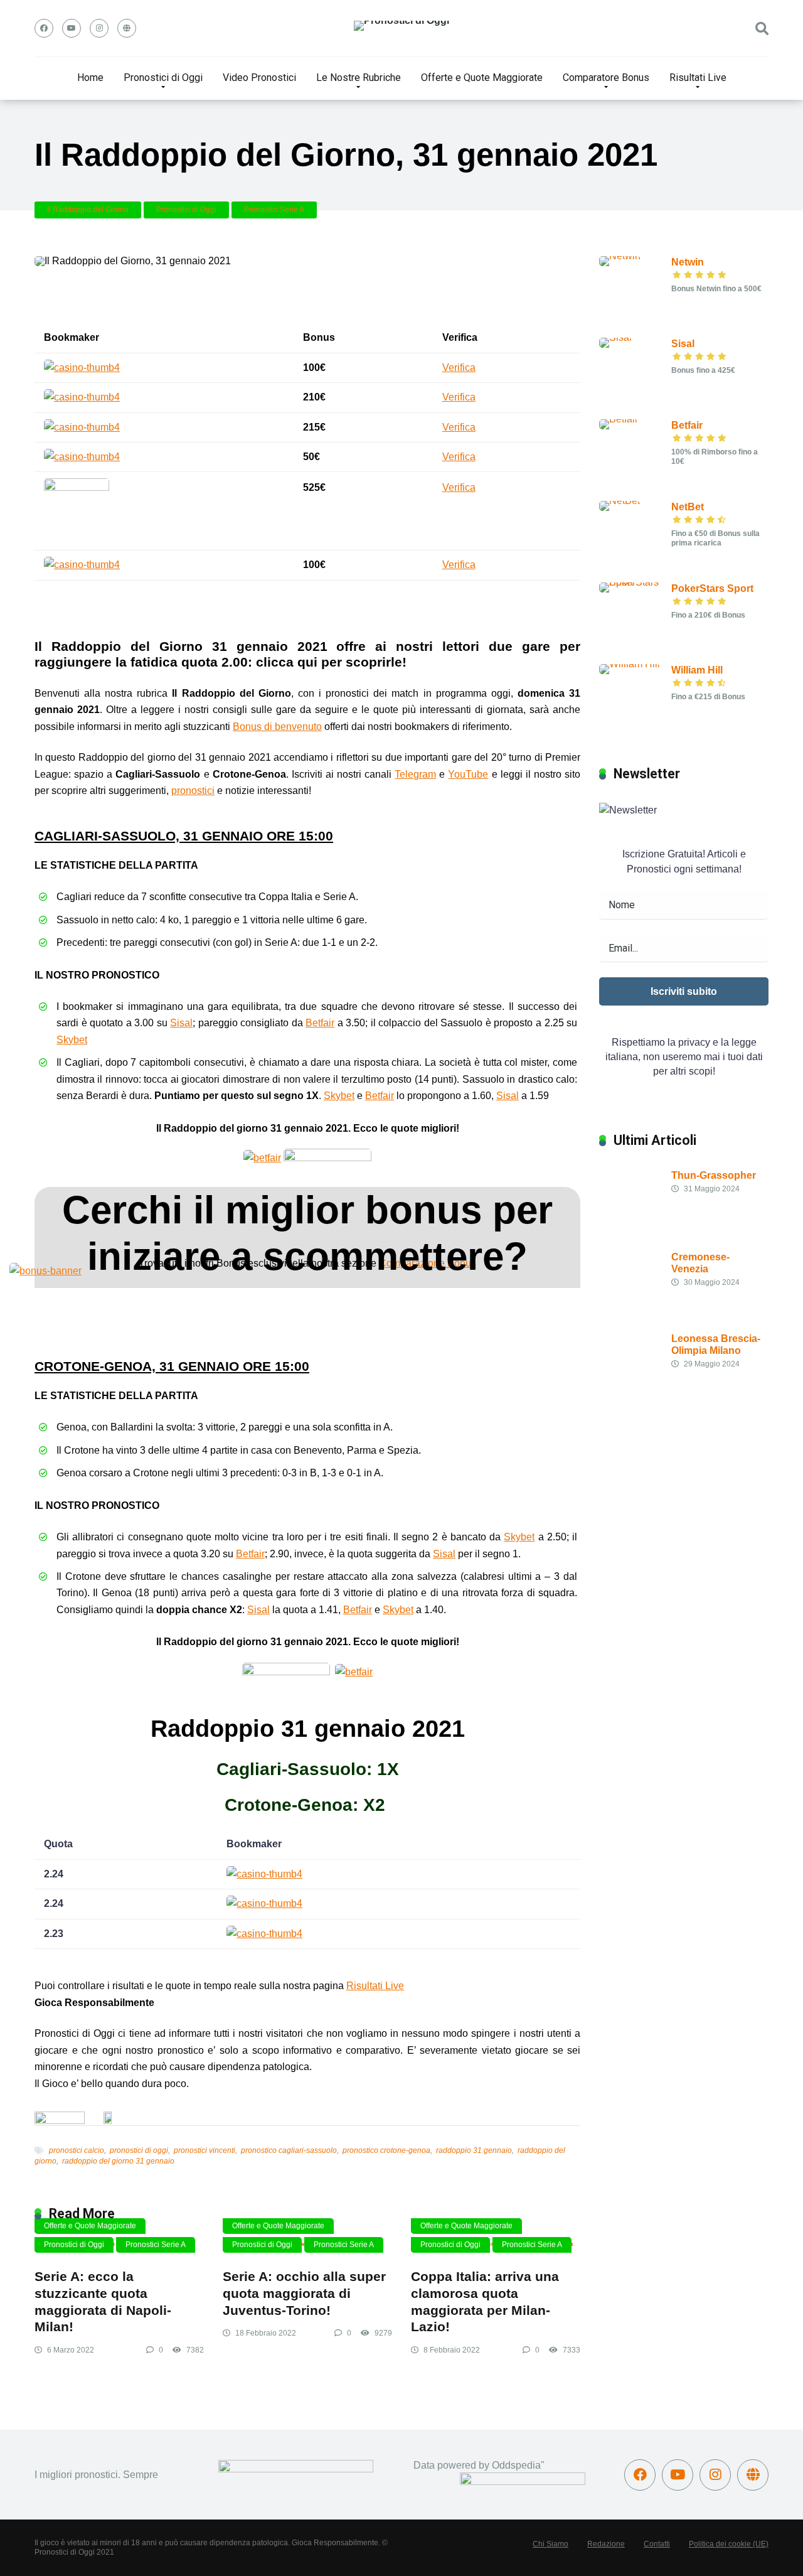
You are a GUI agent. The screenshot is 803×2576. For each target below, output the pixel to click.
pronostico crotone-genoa (386, 2150)
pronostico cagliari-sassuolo (289, 2150)
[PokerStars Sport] (635, 582)
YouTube (468, 774)
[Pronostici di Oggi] (401, 26)
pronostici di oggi (139, 2150)
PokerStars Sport (712, 588)
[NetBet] (620, 501)
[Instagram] (99, 28)
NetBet (688, 507)
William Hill (697, 670)
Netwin (688, 262)
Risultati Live (698, 78)
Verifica (459, 368)
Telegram (415, 774)
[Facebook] (44, 28)
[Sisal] (615, 337)
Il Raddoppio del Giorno (88, 210)
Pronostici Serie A (274, 210)
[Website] (127, 28)
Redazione (606, 2544)
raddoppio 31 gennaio (474, 2150)
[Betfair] (619, 419)
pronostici (193, 791)
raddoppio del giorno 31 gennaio (118, 2161)
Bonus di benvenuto (277, 727)
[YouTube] (72, 28)
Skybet (72, 1040)
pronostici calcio (77, 2150)
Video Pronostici (259, 78)
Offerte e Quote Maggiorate (482, 78)
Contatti (657, 2544)
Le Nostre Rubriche (359, 78)
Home (90, 78)
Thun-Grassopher (714, 1175)
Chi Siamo (550, 2544)
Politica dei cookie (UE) (729, 2544)
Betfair (320, 1023)
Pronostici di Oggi (163, 78)
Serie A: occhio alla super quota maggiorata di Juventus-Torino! (304, 2293)
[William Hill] (630, 664)
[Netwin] (620, 256)
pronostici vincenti (205, 2150)
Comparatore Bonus (606, 78)
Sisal (181, 1023)
